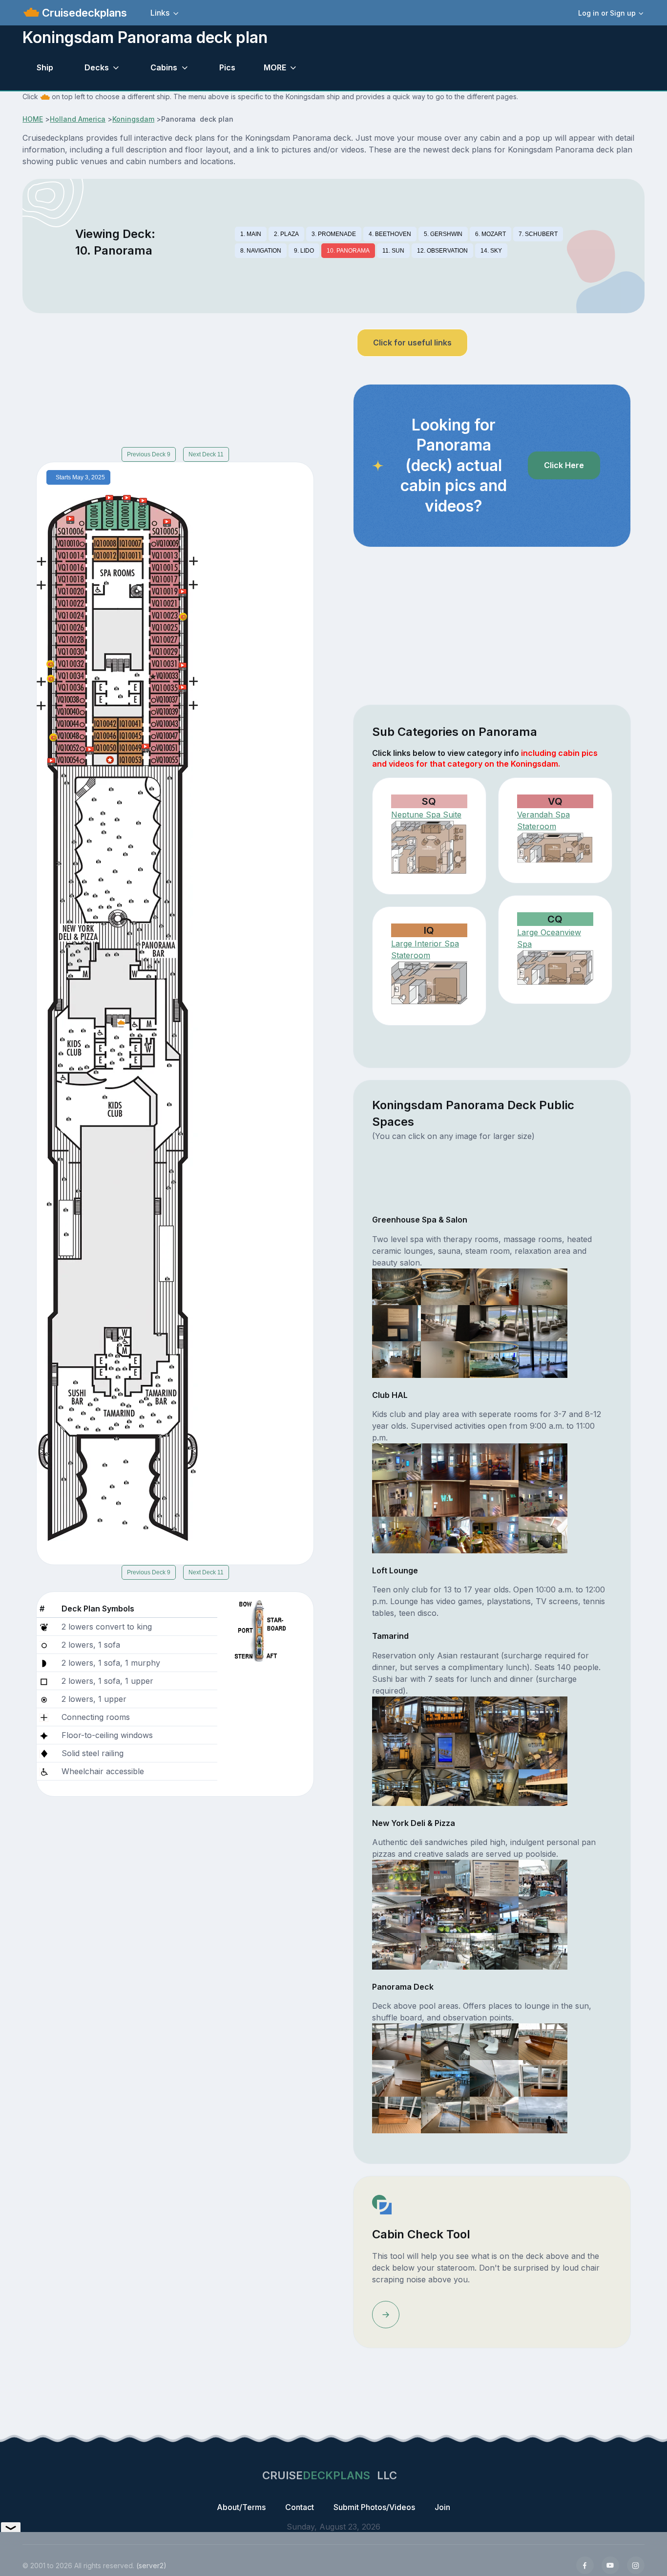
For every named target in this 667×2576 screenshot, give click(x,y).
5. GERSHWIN (443, 234)
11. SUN (393, 251)
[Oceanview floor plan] (555, 967)
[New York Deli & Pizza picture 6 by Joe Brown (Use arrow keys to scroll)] (445, 1914)
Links (160, 13)
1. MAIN (251, 234)
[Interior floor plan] (429, 984)
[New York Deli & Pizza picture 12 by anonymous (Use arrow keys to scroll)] (543, 1951)
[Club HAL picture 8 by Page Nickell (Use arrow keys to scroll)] (543, 1498)
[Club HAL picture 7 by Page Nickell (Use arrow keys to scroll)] (494, 1498)
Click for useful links (412, 343)
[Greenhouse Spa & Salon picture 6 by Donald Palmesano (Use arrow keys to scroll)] (445, 1322)
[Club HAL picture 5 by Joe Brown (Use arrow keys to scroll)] (396, 1498)
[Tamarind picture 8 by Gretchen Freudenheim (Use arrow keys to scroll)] (543, 1750)
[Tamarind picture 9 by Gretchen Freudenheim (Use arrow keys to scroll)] (396, 1787)
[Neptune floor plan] (429, 848)
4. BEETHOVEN (390, 234)
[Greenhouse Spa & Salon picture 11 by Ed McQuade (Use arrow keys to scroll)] (494, 1359)
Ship (45, 67)
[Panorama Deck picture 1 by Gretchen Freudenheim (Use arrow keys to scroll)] (396, 2041)
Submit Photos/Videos (374, 2507)
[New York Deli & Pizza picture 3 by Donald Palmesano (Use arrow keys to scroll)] (494, 1877)
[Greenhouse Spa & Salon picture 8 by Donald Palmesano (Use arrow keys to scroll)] (543, 1322)
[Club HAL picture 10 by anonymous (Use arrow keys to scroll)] (445, 1534)
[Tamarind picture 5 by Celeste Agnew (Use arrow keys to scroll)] (396, 1750)
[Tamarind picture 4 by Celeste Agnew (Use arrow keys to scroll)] (543, 1714)
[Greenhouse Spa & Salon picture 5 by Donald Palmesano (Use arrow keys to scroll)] (396, 1322)
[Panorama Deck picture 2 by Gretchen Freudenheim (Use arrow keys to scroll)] (445, 2041)
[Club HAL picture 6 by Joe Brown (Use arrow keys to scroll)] (445, 1498)
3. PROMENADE (334, 234)
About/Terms (241, 2507)
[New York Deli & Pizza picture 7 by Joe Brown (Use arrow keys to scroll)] (494, 1914)
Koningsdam (133, 119)
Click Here (564, 465)
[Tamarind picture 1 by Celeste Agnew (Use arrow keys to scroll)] (396, 1714)
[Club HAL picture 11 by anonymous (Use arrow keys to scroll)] (494, 1534)
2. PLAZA (286, 234)
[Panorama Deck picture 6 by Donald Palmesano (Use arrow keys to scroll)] (445, 2078)
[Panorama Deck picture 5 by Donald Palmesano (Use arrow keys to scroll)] (396, 2078)
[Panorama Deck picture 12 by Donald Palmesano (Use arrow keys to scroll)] (543, 2114)
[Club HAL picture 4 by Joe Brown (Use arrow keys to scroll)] (543, 1461)
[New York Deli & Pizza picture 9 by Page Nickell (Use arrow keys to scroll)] (396, 1951)
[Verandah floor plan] (555, 848)
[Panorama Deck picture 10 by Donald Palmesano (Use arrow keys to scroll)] (445, 2114)
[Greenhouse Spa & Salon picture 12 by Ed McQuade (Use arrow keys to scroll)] (543, 1359)
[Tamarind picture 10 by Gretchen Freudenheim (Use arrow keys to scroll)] (445, 1787)
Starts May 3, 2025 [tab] (80, 477)
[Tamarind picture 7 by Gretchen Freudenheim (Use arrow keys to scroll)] (494, 1750)
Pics (227, 67)
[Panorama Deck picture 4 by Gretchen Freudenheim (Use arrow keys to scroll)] (543, 2041)
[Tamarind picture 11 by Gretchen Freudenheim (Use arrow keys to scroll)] (494, 1787)
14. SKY (491, 251)
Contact (300, 2507)
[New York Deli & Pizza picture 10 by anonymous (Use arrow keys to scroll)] (445, 1951)
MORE (275, 67)
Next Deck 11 (206, 454)
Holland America (78, 119)
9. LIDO (304, 251)
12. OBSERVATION (442, 251)
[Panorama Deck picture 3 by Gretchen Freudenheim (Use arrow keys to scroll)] (494, 2041)
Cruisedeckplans (83, 13)
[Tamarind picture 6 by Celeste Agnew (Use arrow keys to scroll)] (445, 1750)
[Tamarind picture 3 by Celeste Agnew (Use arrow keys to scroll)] (494, 1714)
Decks (97, 67)
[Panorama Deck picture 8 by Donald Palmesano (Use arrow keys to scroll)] (543, 2078)
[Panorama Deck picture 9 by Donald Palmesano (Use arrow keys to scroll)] (396, 2114)
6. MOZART (490, 234)
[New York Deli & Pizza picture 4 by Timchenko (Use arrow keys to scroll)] (543, 1877)
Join (442, 2507)
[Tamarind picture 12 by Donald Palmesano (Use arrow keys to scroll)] (543, 1787)
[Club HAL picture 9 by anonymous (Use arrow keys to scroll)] (396, 1534)
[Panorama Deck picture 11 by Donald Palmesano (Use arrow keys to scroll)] (494, 2114)
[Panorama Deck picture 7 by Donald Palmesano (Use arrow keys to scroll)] (494, 2078)
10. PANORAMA (348, 251)
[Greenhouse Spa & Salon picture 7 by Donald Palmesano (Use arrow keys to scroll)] (494, 1322)
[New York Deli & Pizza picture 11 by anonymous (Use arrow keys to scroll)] (494, 1951)
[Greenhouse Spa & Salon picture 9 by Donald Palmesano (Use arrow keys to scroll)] (396, 1359)
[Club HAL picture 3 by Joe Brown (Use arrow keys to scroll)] (494, 1461)
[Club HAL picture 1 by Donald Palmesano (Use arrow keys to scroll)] (396, 1461)
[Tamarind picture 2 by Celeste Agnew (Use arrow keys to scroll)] (445, 1714)
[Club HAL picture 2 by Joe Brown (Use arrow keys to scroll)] (445, 1461)
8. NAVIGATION (261, 251)
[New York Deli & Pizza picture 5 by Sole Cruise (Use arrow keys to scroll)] (396, 1914)
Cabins (164, 67)
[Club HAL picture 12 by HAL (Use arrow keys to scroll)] (543, 1534)
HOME (33, 119)
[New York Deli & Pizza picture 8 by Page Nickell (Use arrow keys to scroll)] (543, 1914)
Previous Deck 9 (149, 454)
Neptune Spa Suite (426, 815)
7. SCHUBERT (538, 234)
